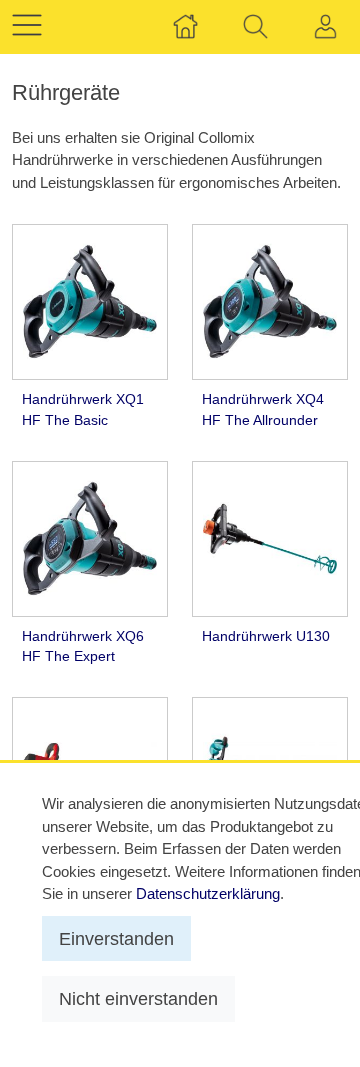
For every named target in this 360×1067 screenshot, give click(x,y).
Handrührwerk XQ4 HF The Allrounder (263, 409)
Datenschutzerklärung (208, 893)
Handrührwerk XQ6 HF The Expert (83, 646)
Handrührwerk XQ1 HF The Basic (83, 409)
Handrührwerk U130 (266, 636)
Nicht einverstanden (138, 998)
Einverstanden (116, 938)
